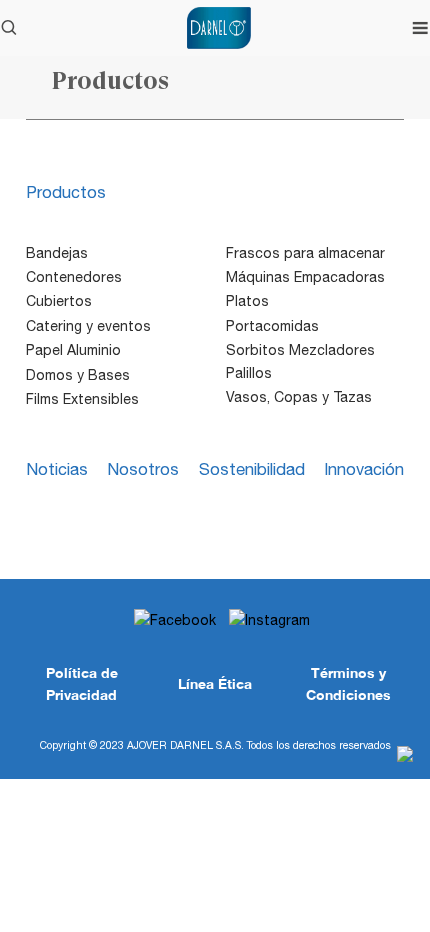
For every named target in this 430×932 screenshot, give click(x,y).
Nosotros (143, 469)
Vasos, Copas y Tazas (299, 397)
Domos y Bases (78, 375)
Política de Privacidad (82, 683)
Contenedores (74, 277)
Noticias (57, 469)
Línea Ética (215, 683)
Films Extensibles (82, 399)
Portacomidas (272, 326)
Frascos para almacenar (305, 253)
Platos (247, 301)
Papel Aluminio (73, 350)
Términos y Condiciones (348, 683)
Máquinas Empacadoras (305, 277)
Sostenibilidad (252, 469)
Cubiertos (59, 301)
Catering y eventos (88, 326)
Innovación (364, 469)
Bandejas (57, 253)
